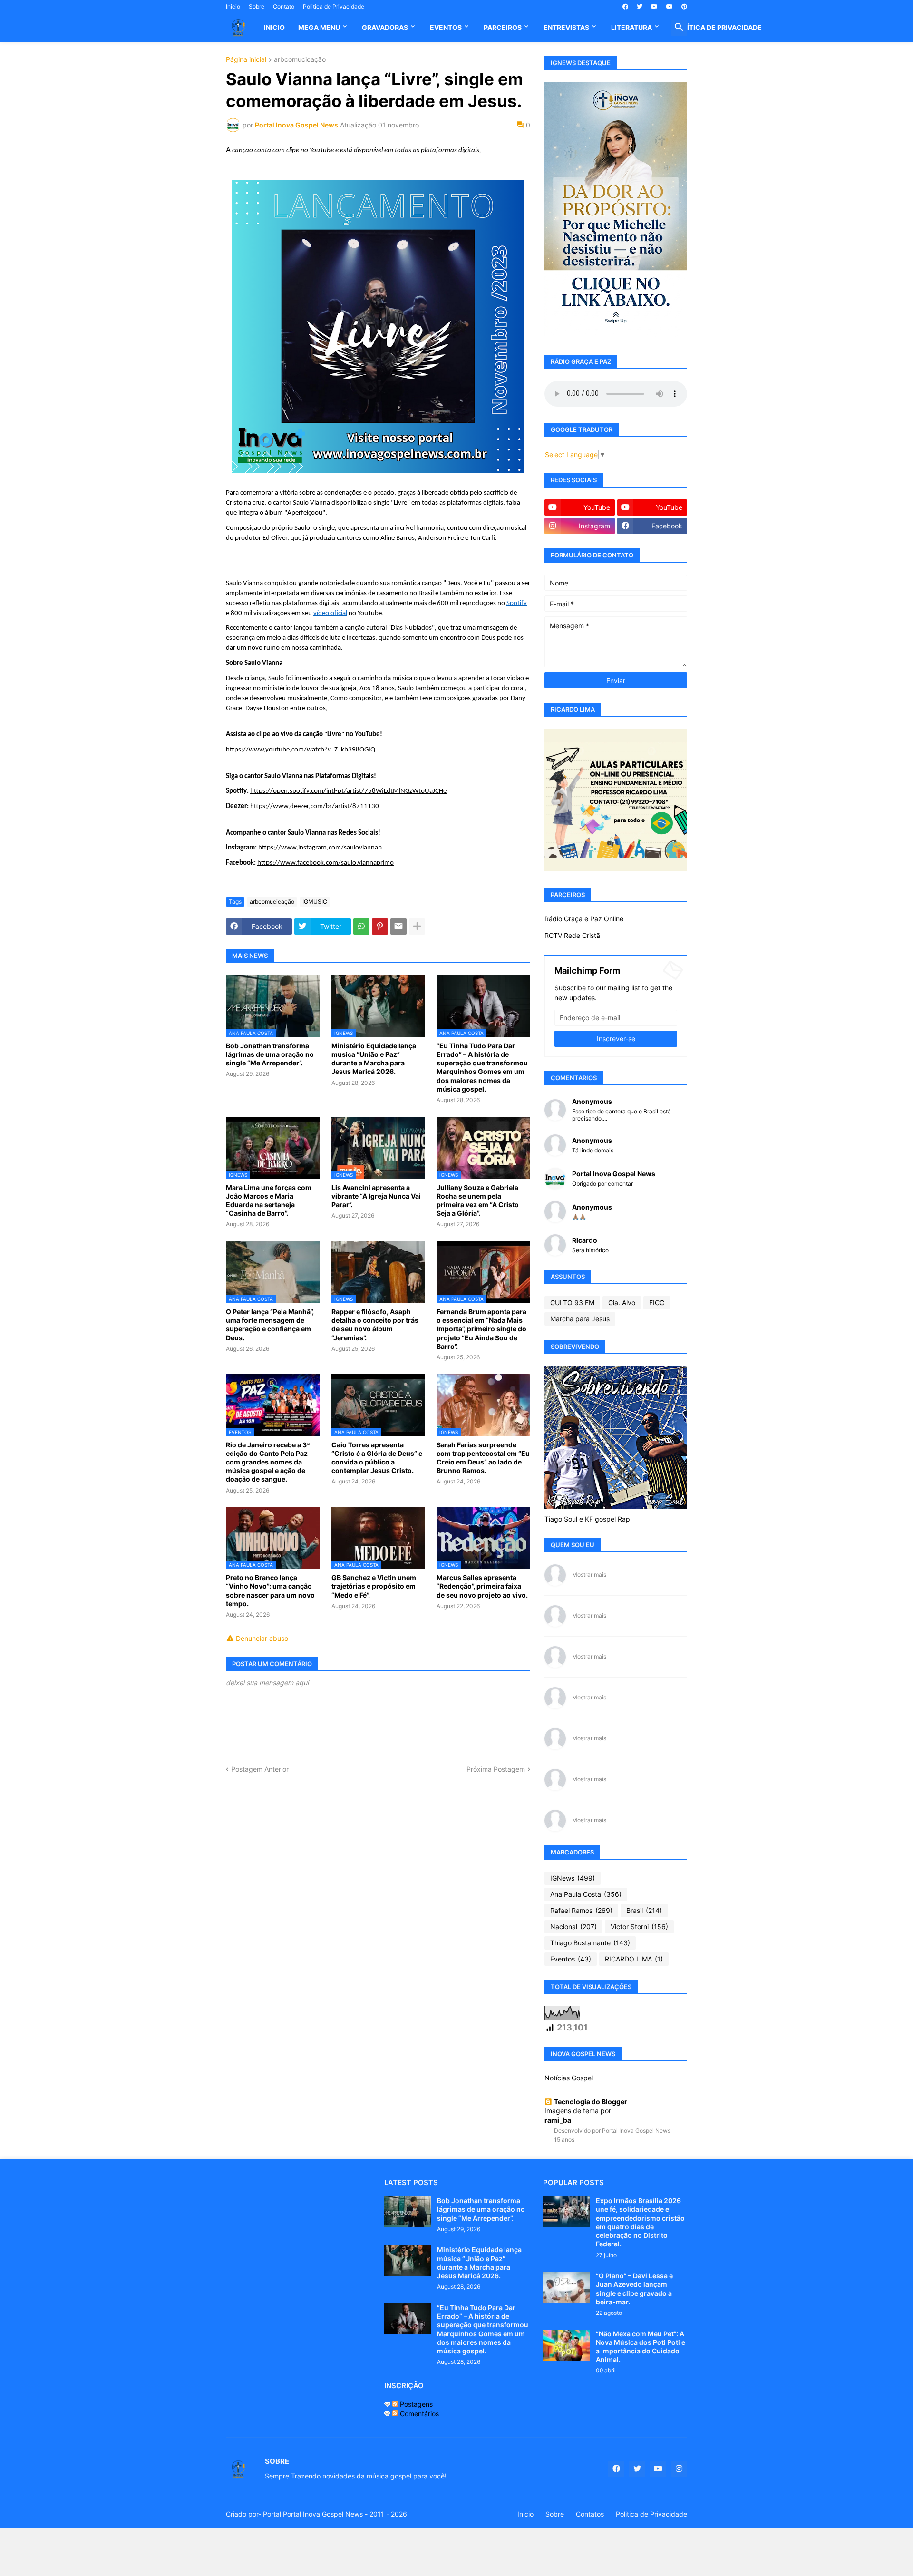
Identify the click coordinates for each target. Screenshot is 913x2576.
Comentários (418, 2414)
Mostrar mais (589, 1575)
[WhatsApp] (361, 927)
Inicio (233, 6)
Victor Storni (639, 1927)
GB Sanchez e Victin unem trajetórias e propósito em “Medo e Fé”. (374, 1586)
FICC (657, 1303)
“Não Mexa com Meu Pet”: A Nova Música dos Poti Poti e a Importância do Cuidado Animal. (641, 2347)
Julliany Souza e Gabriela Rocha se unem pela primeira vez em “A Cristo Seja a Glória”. (478, 1200)
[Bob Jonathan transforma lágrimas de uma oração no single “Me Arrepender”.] (408, 2212)
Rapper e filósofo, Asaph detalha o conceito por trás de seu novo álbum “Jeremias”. (375, 1325)
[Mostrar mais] (417, 927)
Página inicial (246, 60)
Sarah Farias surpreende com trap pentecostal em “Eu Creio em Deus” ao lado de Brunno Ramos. (483, 1458)
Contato (284, 6)
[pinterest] (684, 7)
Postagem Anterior (260, 1769)
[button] (679, 28)
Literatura (631, 27)
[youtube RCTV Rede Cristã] (670, 7)
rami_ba (558, 2120)
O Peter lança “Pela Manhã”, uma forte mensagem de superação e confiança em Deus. (270, 1325)
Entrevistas (566, 27)
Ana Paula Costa (586, 1894)
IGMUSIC (315, 902)
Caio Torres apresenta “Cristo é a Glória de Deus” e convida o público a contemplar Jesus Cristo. (377, 1458)
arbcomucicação (300, 60)
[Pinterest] (380, 927)
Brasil (644, 1910)
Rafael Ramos (581, 1910)
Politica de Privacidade (334, 6)
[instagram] (679, 2469)
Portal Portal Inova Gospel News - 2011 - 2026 (335, 2514)
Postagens (415, 2404)
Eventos (446, 27)
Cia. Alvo (622, 1303)
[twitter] (640, 7)
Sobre (257, 6)
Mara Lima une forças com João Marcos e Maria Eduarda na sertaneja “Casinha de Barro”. (269, 1200)
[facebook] (625, 7)
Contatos (590, 2514)
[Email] (398, 927)
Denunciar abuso (262, 1638)
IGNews (573, 1878)
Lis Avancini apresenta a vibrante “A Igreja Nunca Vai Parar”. (376, 1196)
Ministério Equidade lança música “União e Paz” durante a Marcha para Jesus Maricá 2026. (374, 1059)
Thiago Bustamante (590, 1943)
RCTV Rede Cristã (572, 935)
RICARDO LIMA (634, 1959)
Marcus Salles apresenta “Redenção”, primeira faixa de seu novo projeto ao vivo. (482, 1586)
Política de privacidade (718, 27)
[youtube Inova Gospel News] (654, 7)
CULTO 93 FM (572, 1303)
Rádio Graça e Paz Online (584, 919)
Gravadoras (385, 27)
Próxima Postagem (496, 1769)
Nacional (573, 1927)
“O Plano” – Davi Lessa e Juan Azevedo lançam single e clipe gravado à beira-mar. (634, 2289)
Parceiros (503, 27)
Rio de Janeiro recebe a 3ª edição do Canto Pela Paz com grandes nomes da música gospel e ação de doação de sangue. (268, 1462)
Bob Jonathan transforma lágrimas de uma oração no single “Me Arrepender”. (270, 1054)
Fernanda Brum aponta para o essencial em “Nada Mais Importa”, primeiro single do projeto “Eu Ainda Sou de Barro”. (481, 1329)
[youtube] (658, 2469)
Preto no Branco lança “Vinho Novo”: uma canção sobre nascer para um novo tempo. (270, 1590)
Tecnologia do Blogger (591, 2102)
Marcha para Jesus (580, 1319)
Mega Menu (319, 27)
